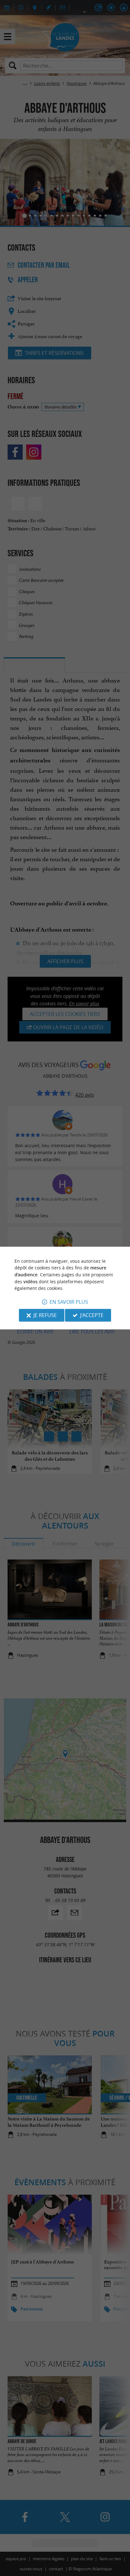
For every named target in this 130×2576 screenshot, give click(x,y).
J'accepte (92, 1315)
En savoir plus (69, 1302)
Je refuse (45, 1315)
